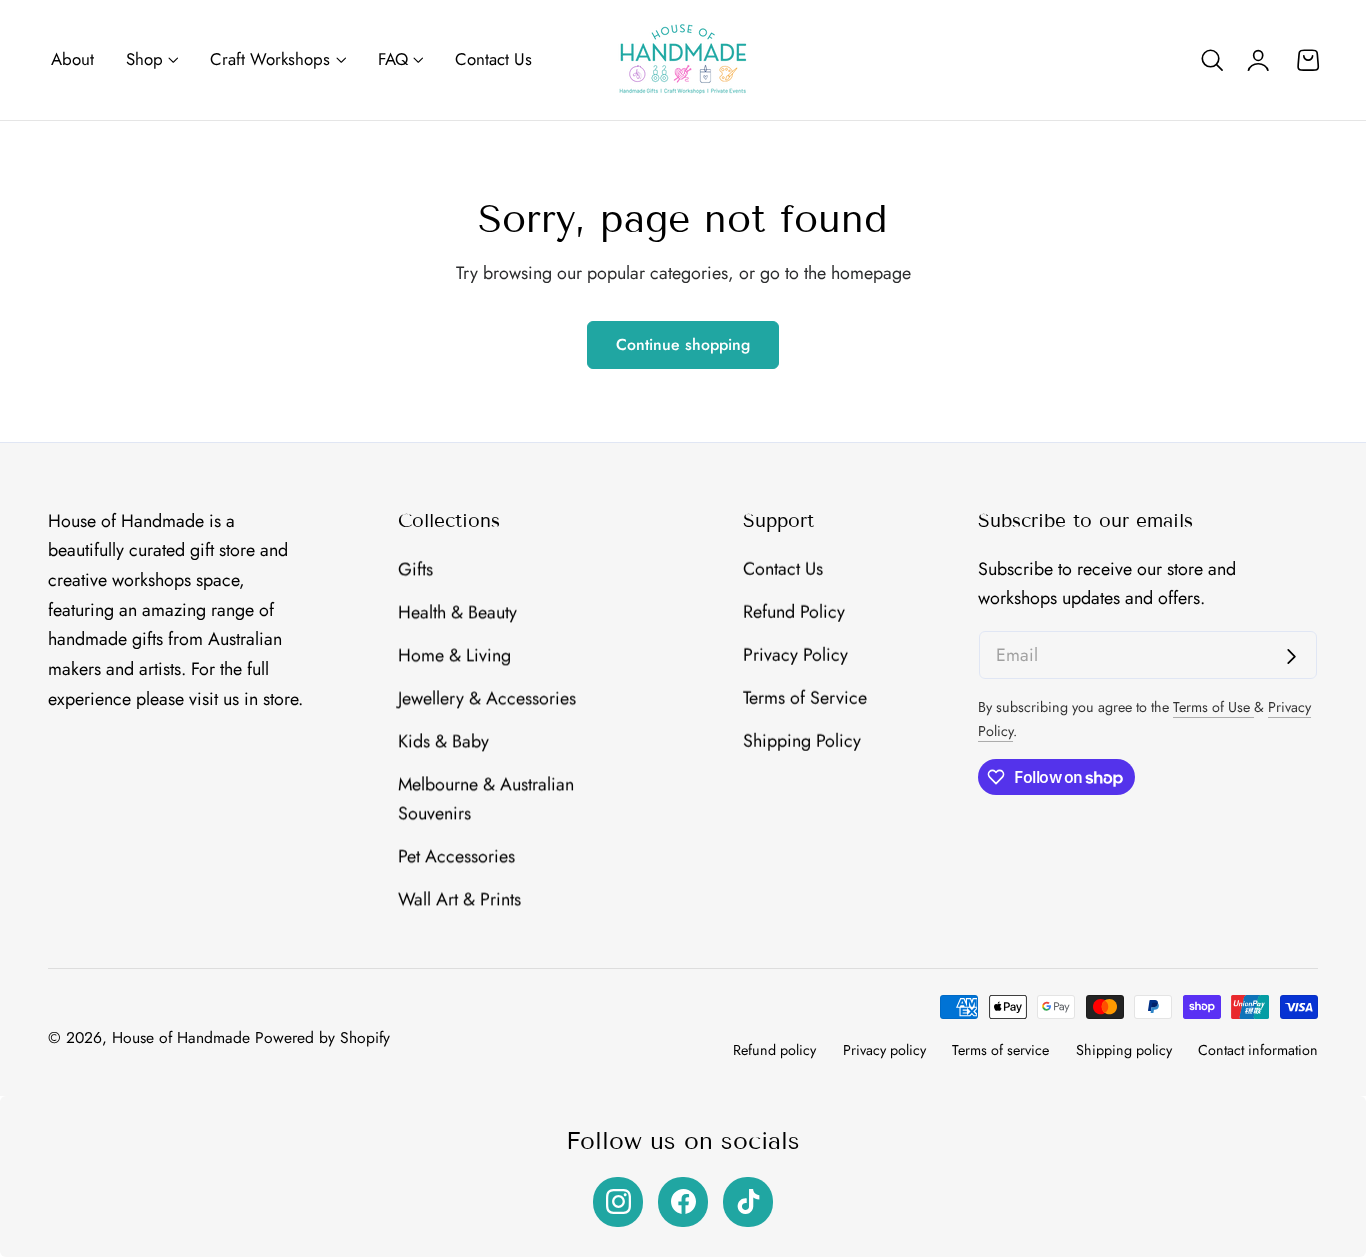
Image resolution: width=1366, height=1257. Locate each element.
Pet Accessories (456, 856)
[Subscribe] (1291, 656)
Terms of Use (1213, 707)
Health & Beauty (457, 612)
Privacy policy (884, 1050)
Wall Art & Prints (459, 899)
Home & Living (454, 655)
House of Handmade (181, 1037)
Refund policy (774, 1050)
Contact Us (783, 569)
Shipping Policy (802, 740)
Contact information (1258, 1050)
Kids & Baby (443, 740)
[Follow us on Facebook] (683, 1202)
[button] (1212, 60)
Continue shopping (683, 344)
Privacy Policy (795, 655)
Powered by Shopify (322, 1037)
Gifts (415, 569)
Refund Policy (794, 612)
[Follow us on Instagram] (618, 1202)
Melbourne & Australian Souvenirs (486, 798)
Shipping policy (1124, 1050)
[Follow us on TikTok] (748, 1202)
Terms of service (1000, 1050)
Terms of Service (805, 697)
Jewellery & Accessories (487, 697)
